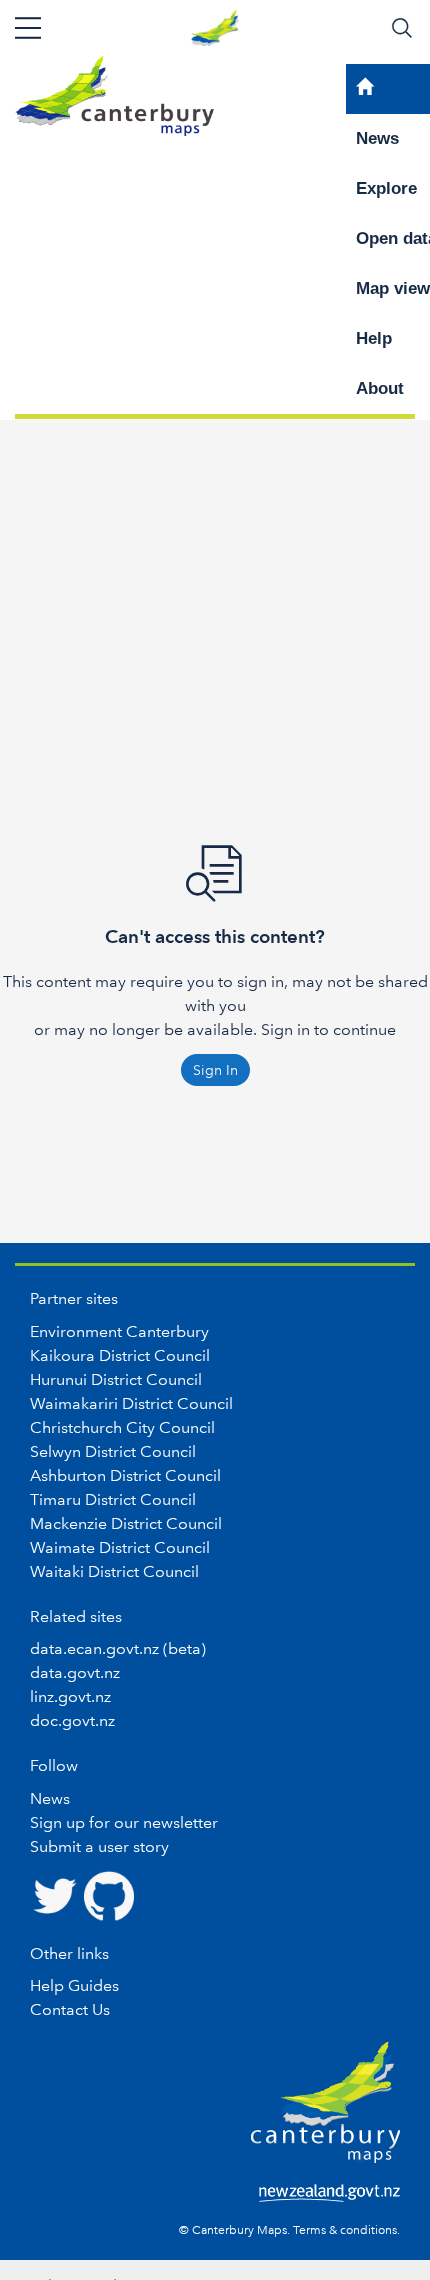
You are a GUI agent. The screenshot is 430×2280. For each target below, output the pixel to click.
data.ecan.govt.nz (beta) (118, 1648)
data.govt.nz (75, 1672)
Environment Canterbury (119, 1331)
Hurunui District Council (116, 1379)
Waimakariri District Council (131, 1403)
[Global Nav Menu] (28, 28)
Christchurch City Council (122, 1427)
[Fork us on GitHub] (109, 1894)
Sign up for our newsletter (124, 1822)
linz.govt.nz (70, 1696)
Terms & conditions (345, 2230)
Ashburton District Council (125, 1475)
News (50, 1798)
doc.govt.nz (72, 1720)
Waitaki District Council (114, 1571)
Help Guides (74, 1985)
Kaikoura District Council (120, 1355)
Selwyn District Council (113, 1451)
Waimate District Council (120, 1547)
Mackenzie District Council (126, 1523)
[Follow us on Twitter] (55, 1894)
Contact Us (70, 2009)
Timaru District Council (113, 1499)
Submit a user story (99, 1846)
